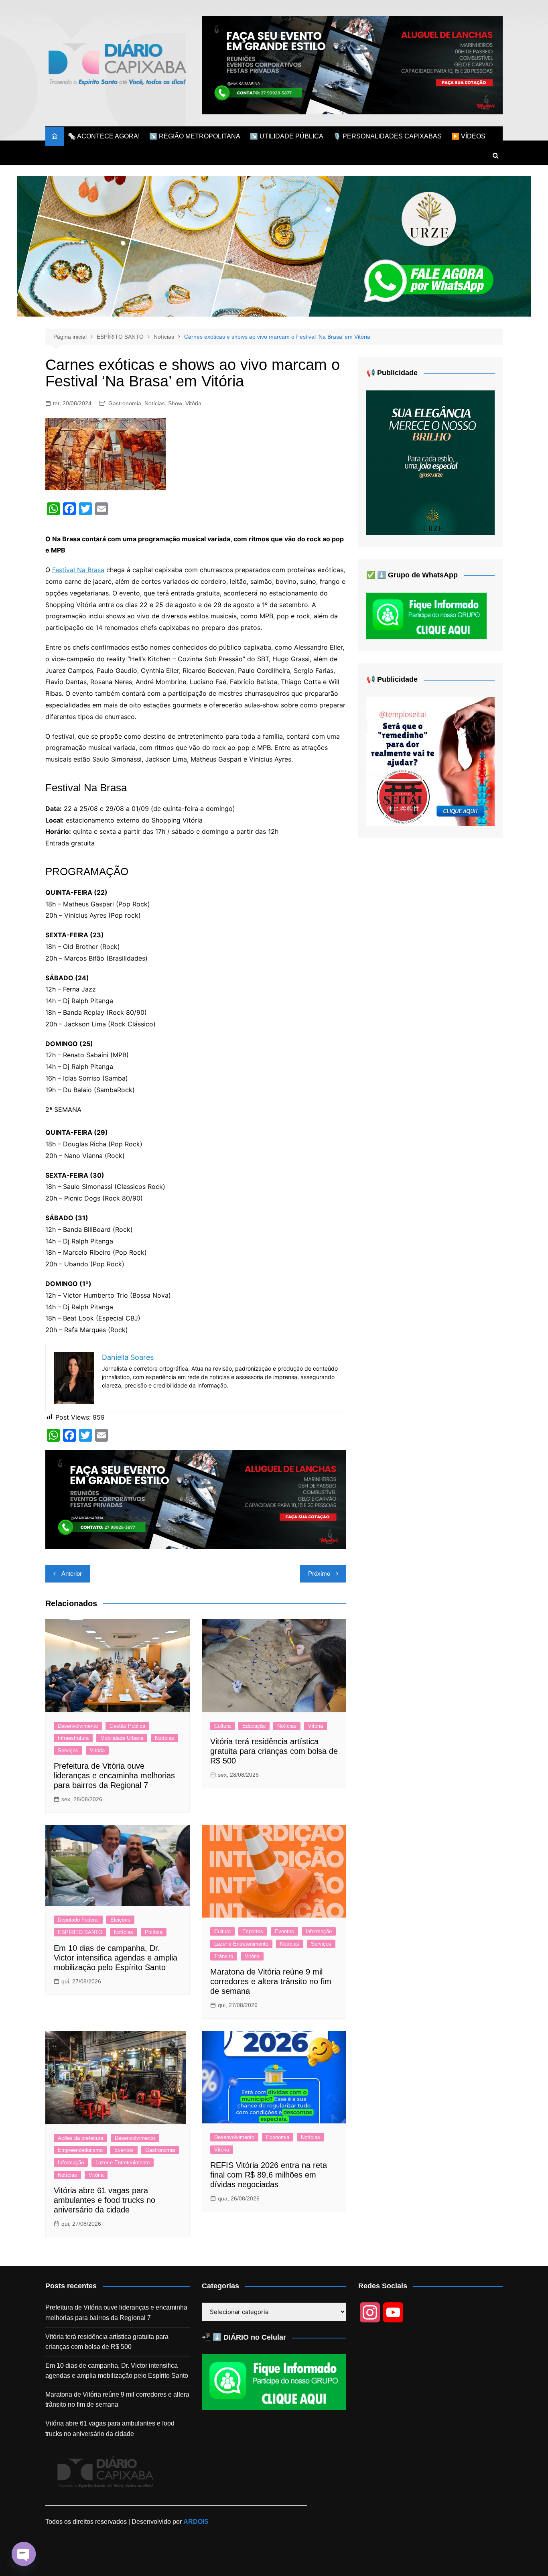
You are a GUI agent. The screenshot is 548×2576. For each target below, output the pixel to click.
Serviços (68, 1750)
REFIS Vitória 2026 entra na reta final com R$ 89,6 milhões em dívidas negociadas (269, 2175)
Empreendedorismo (80, 2150)
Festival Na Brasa (78, 570)
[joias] (274, 246)
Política (154, 1932)
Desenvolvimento (78, 1726)
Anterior (72, 1573)
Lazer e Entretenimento (241, 1944)
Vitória (193, 403)
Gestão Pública (127, 1726)
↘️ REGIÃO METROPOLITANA (195, 136)
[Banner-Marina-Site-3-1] (352, 65)
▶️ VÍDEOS (468, 136)
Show (175, 403)
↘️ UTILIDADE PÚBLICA (287, 136)
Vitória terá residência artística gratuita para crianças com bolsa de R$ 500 (274, 1751)
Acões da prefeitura (80, 2138)
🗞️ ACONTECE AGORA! (104, 136)
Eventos (284, 1931)
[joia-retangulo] (430, 462)
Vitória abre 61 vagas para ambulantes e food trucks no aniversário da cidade (105, 2200)
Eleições (120, 1920)
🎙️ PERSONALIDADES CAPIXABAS (387, 136)
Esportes (253, 1931)
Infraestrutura (73, 1738)
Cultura (222, 1726)
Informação (319, 1931)
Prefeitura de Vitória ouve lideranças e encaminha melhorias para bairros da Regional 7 (114, 1776)
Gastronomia (125, 403)
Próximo (319, 1573)
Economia (278, 2137)
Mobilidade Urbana (122, 1738)
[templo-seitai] (430, 761)
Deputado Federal (78, 1920)
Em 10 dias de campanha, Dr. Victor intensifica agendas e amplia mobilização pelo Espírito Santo (116, 1958)
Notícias (155, 403)
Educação (254, 1726)
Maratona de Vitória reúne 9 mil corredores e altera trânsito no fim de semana (271, 1981)
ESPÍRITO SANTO (80, 1932)
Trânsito (224, 1956)
